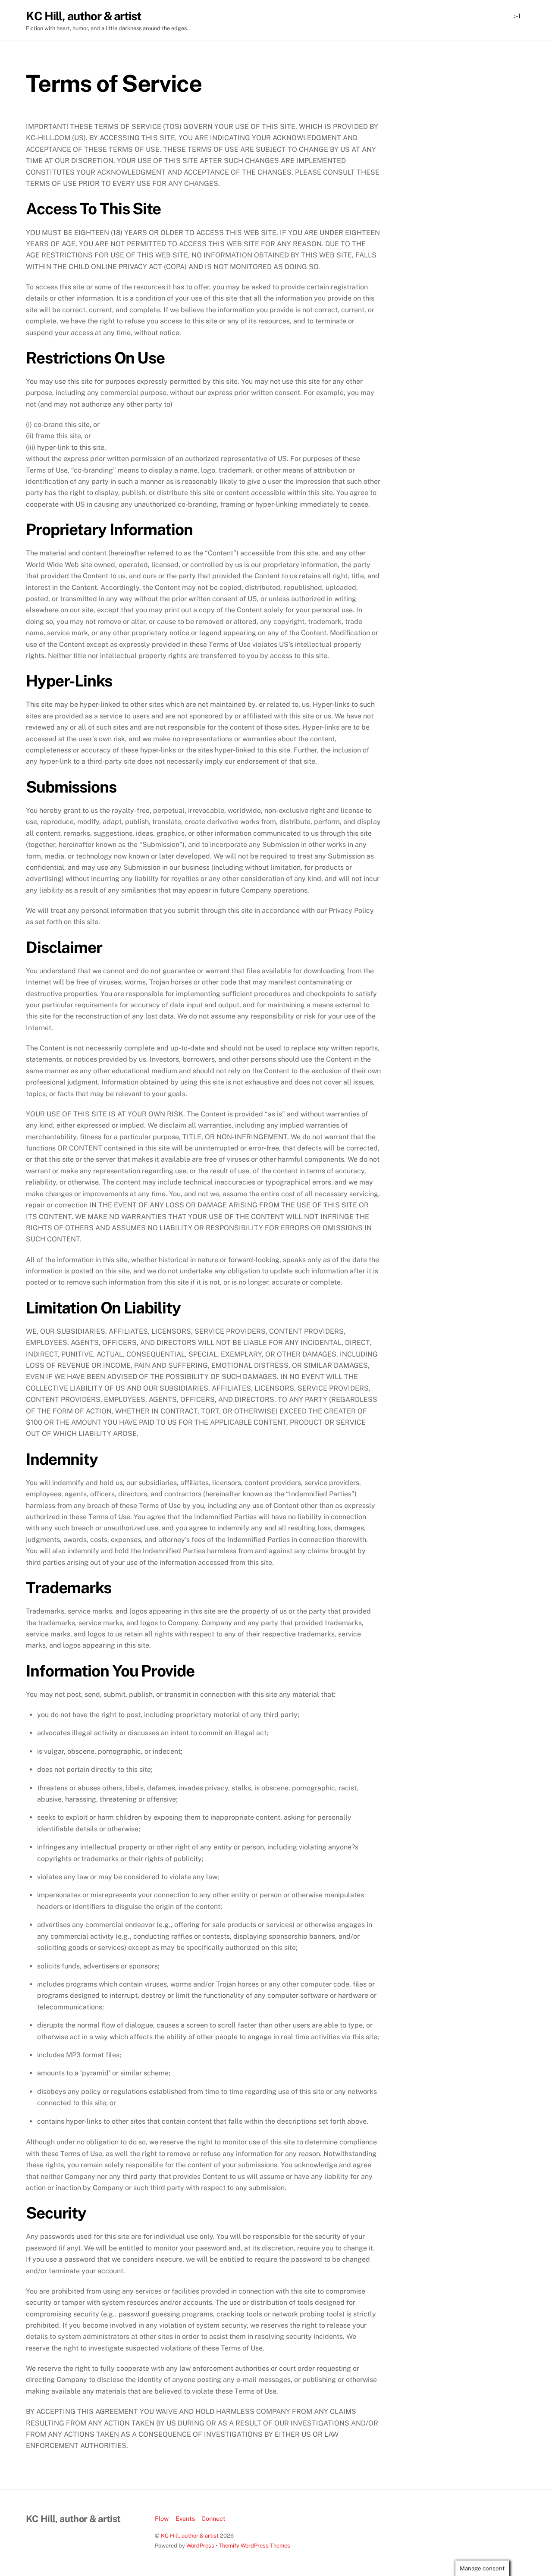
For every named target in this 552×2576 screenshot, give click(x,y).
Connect (213, 2518)
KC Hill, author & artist (190, 2536)
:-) (517, 16)
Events (185, 2518)
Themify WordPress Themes (254, 2546)
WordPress (200, 2546)
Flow (162, 2518)
